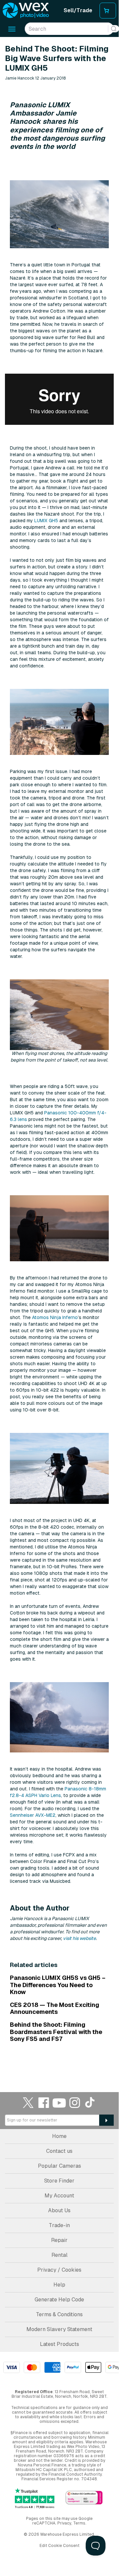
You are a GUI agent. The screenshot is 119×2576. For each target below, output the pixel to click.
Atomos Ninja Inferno (55, 1317)
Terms (79, 2523)
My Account (59, 2196)
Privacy (64, 2523)
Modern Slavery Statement (59, 2329)
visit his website (79, 1938)
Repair (59, 2240)
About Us (59, 2210)
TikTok (90, 2102)
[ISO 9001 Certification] (84, 2498)
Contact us (59, 2151)
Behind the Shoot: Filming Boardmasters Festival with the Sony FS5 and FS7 (56, 2032)
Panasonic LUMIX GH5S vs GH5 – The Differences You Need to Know (58, 1985)
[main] (59, 1055)
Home (59, 2136)
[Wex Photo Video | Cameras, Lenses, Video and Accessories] (26, 11)
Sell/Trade (78, 10)
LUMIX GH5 (46, 521)
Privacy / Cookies (59, 2270)
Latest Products (59, 2344)
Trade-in (59, 2225)
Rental (59, 2255)
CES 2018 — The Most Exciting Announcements (55, 2008)
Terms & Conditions (59, 2314)
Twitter (28, 2102)
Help (59, 2285)
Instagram (75, 2102)
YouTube (59, 2102)
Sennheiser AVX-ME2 (33, 1815)
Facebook (44, 2102)
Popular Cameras (59, 2166)
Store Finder (59, 2181)
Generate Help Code (59, 2300)
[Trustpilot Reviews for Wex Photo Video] (35, 2498)
